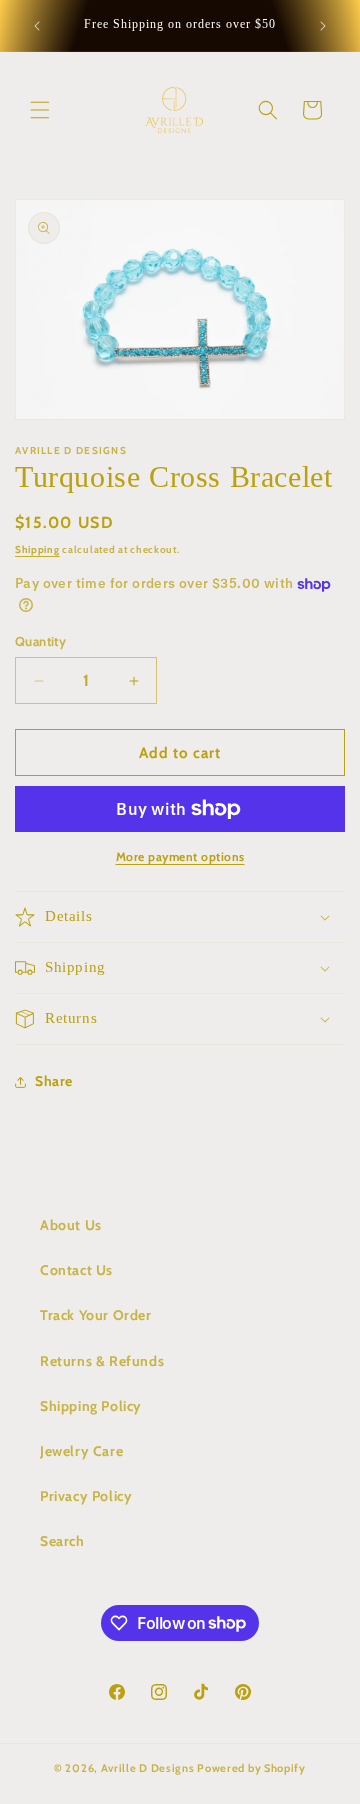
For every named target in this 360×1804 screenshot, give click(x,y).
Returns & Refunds (102, 1361)
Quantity (40, 641)
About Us (71, 1225)
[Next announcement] (323, 26)
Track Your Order (96, 1315)
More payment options (180, 856)
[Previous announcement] (37, 26)
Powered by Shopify (251, 1768)
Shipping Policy (91, 1406)
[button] (40, 110)
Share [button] (54, 1081)
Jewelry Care (81, 1451)
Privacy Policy (86, 1496)
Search (62, 1541)
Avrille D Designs (148, 1768)
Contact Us (76, 1270)
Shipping (37, 549)
